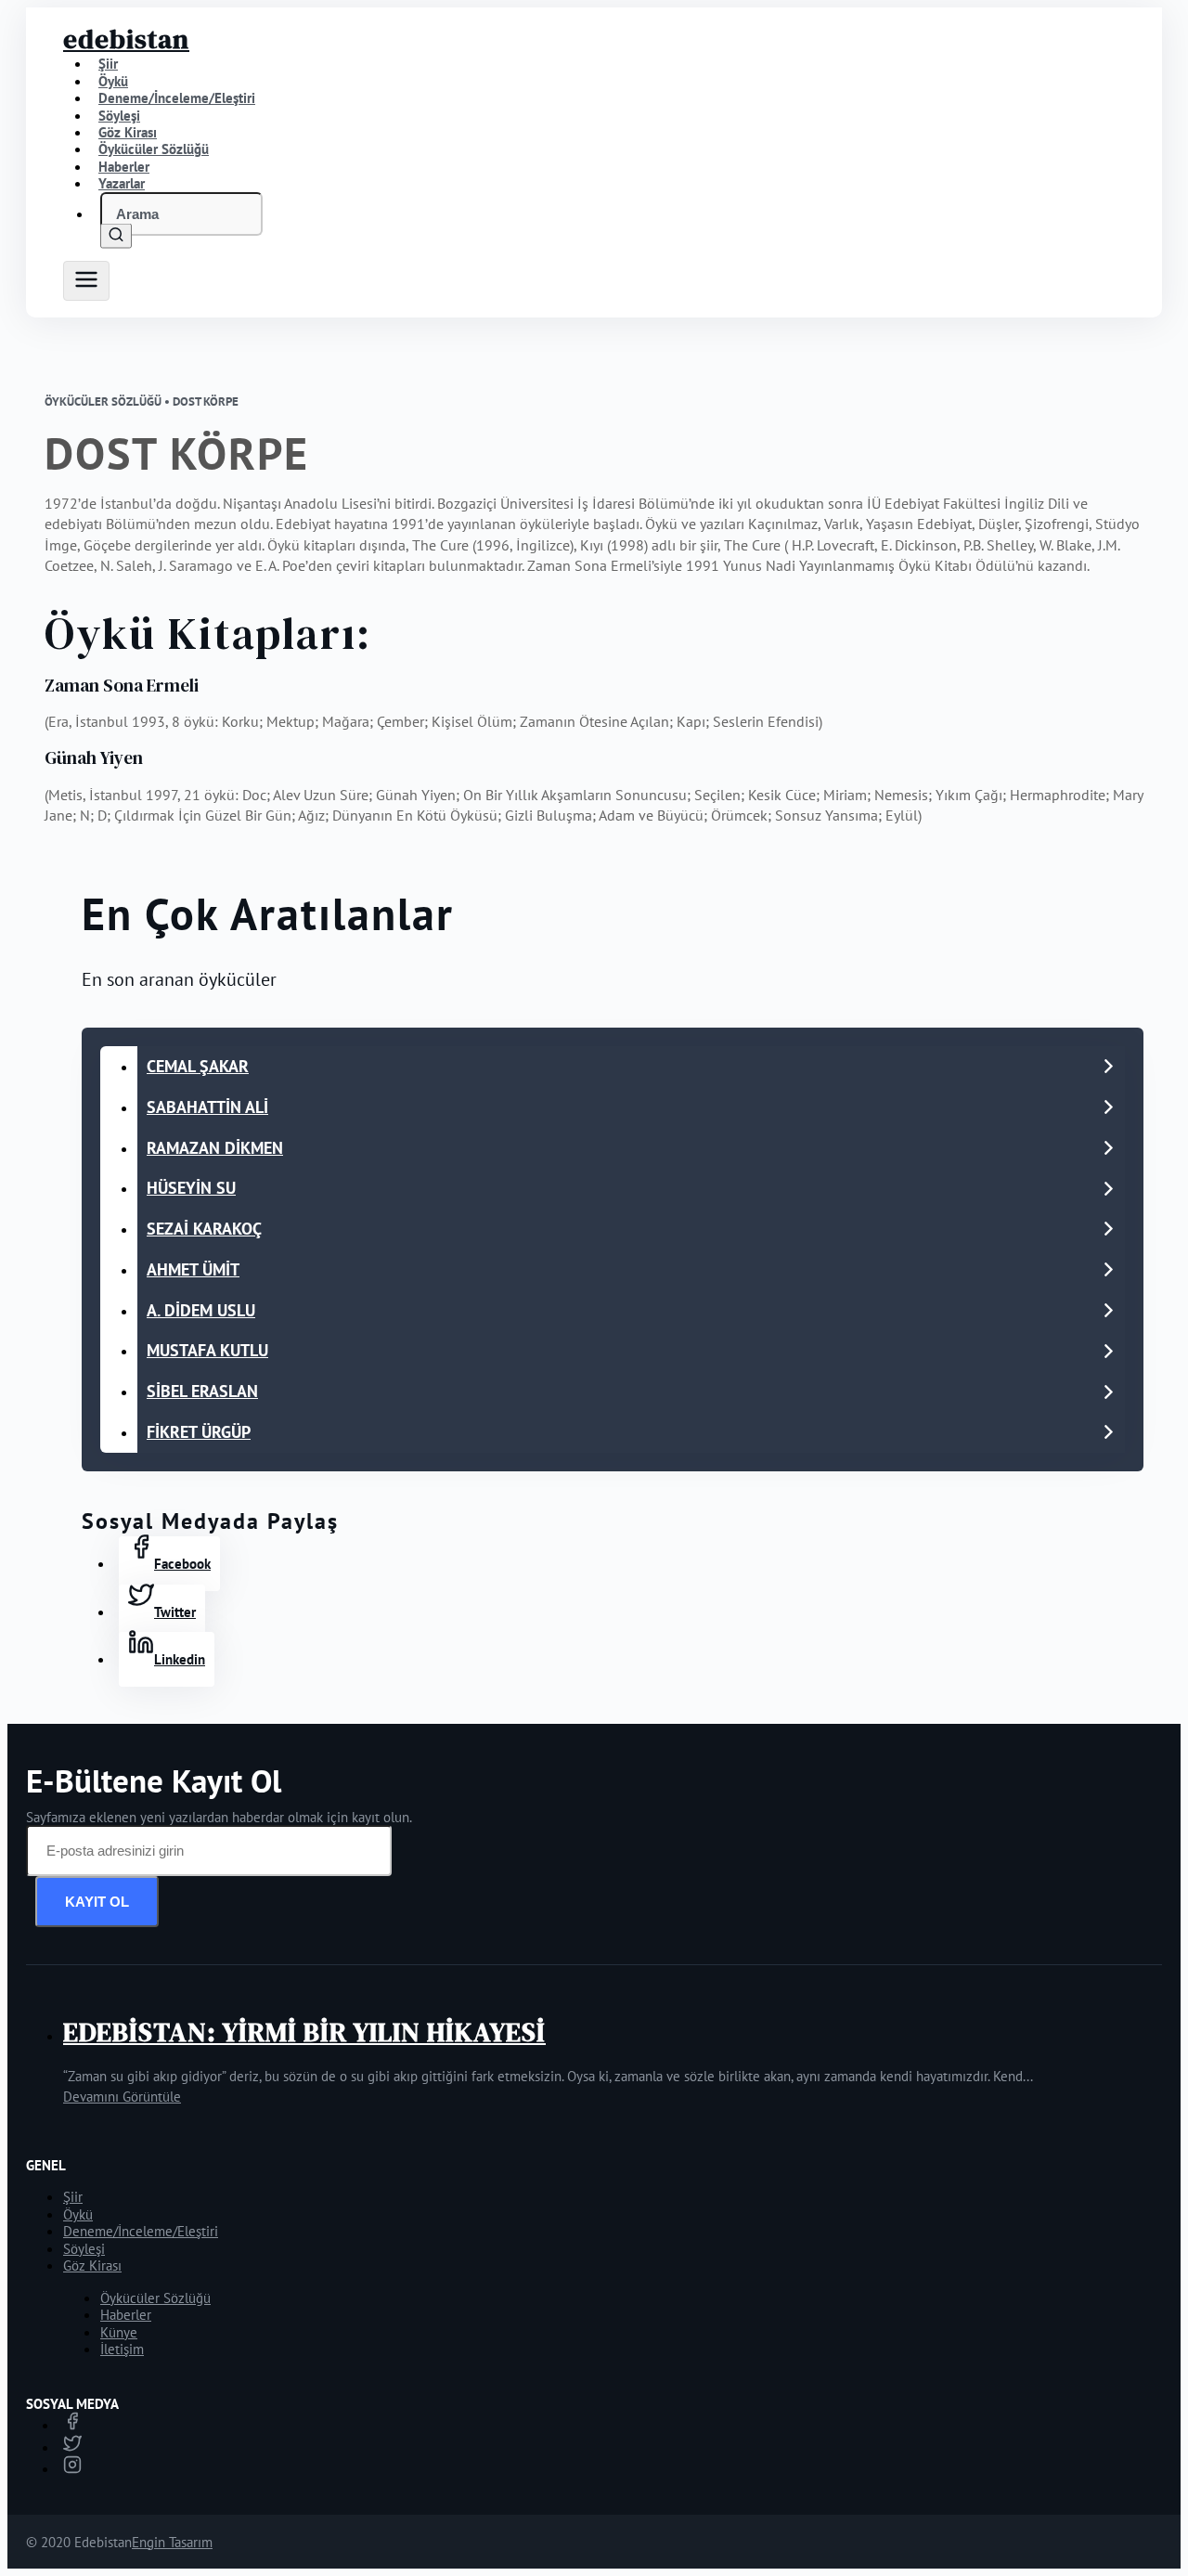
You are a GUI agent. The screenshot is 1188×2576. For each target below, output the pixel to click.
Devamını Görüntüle (122, 2097)
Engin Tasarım (172, 2542)
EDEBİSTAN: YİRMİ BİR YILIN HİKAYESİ (304, 2032)
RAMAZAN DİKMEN (215, 1148)
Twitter (175, 1612)
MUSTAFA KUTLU (207, 1350)
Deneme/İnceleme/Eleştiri (177, 98)
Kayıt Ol (97, 1902)
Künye (119, 2332)
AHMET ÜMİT (193, 1269)
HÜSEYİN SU (191, 1188)
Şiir (73, 2197)
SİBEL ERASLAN (202, 1391)
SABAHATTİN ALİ (207, 1107)
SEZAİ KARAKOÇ (204, 1229)
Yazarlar (122, 183)
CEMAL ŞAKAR (198, 1066)
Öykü (78, 2214)
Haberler (126, 2315)
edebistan (126, 39)
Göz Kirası (92, 2265)
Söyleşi (84, 2249)
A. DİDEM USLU (201, 1310)
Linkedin (180, 1659)
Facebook (182, 1564)
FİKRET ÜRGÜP (199, 1432)
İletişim (122, 2349)
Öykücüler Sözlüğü (155, 2298)
